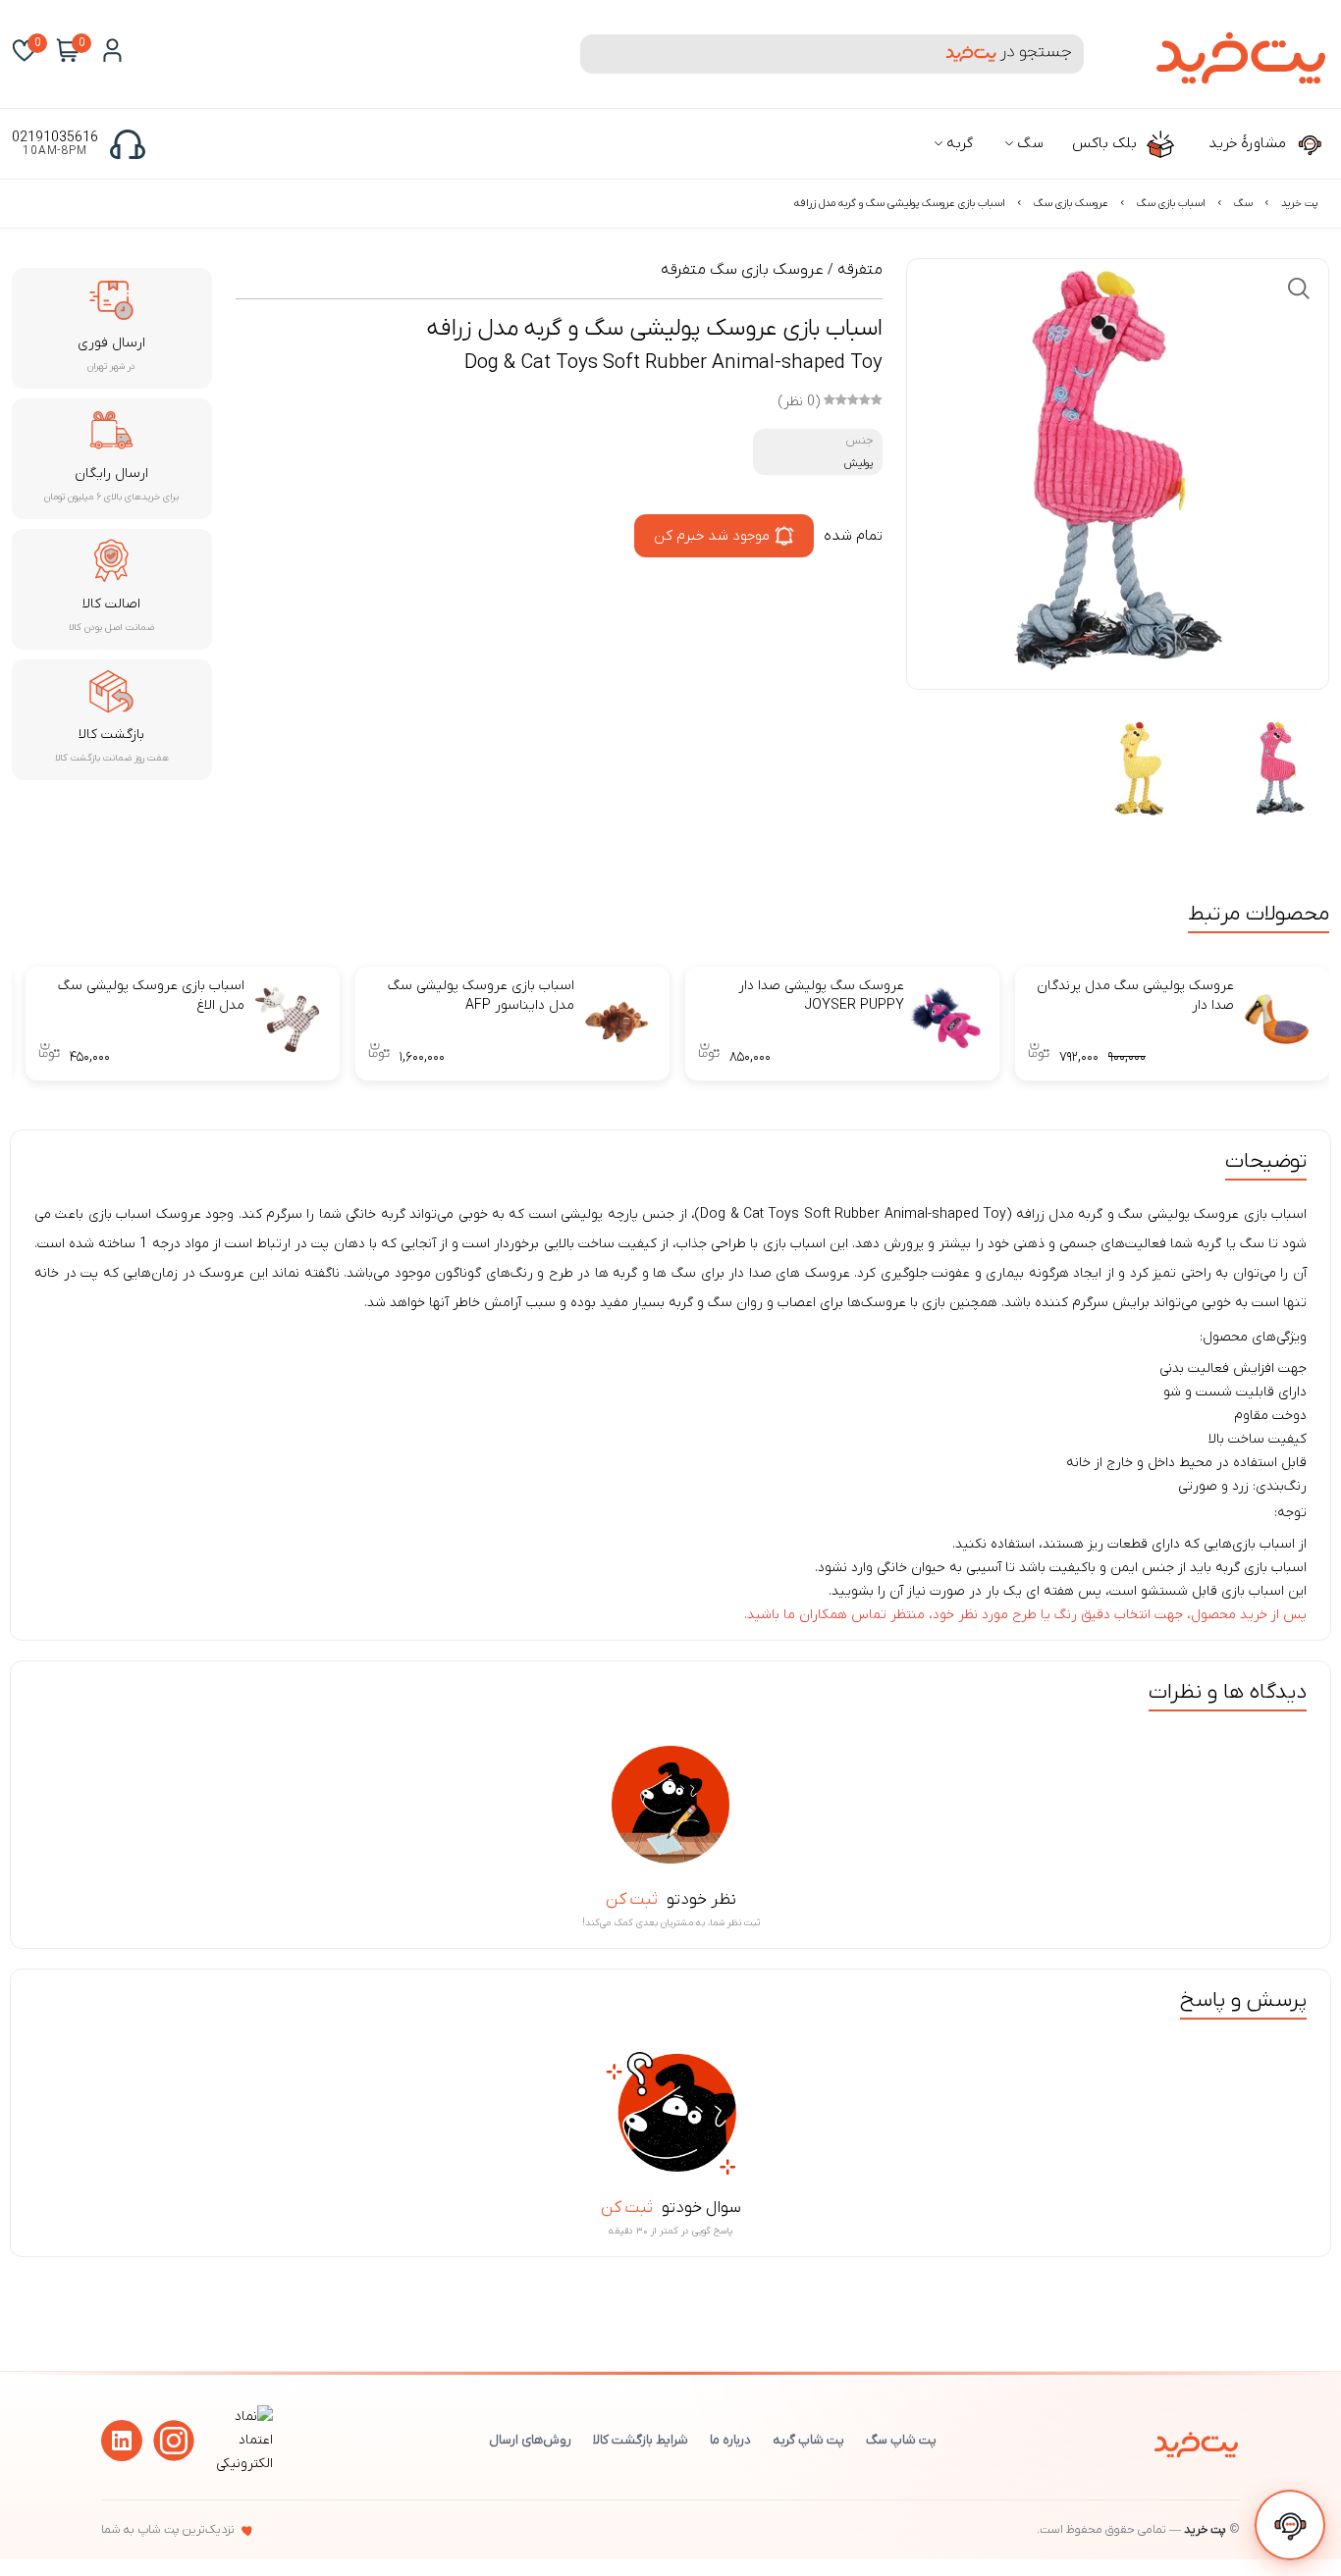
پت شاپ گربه (808, 2440)
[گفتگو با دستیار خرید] (1290, 2525)
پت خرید (1299, 203)
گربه (958, 143)
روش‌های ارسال (530, 2440)
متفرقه (860, 270)
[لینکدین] (122, 2441)
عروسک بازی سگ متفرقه (742, 270)
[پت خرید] (1196, 2441)
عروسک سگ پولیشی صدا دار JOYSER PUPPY (821, 996)
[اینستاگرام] (174, 2441)
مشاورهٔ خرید (1249, 143)
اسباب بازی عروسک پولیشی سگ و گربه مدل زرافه (900, 203)
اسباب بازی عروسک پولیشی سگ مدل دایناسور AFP (481, 996)
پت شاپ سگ (901, 2440)
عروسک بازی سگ (1071, 203)
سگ (1028, 143)
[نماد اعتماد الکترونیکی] (241, 2464)
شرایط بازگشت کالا (641, 2440)
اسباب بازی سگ (1171, 203)
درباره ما (730, 2440)
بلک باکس (1106, 143)
